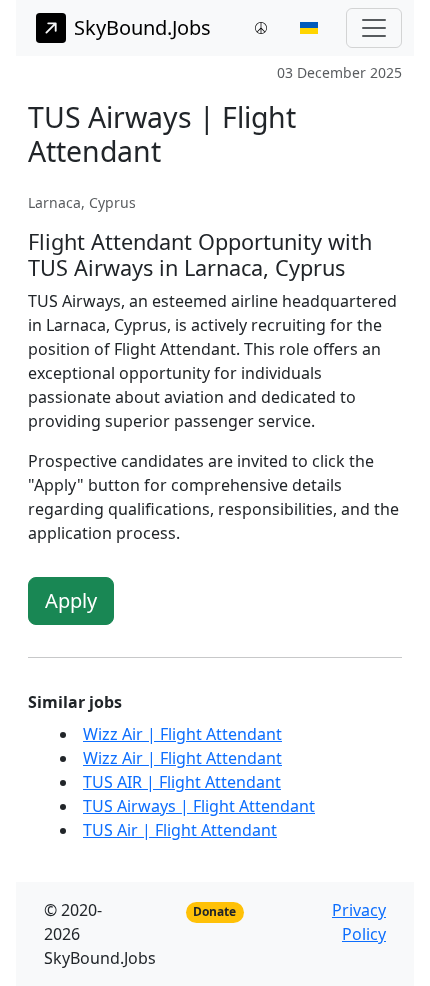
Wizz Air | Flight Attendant (182, 734)
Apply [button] (71, 600)
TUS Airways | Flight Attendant (199, 806)
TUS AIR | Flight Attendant (182, 782)
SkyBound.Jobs (142, 27)
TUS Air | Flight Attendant (180, 830)
